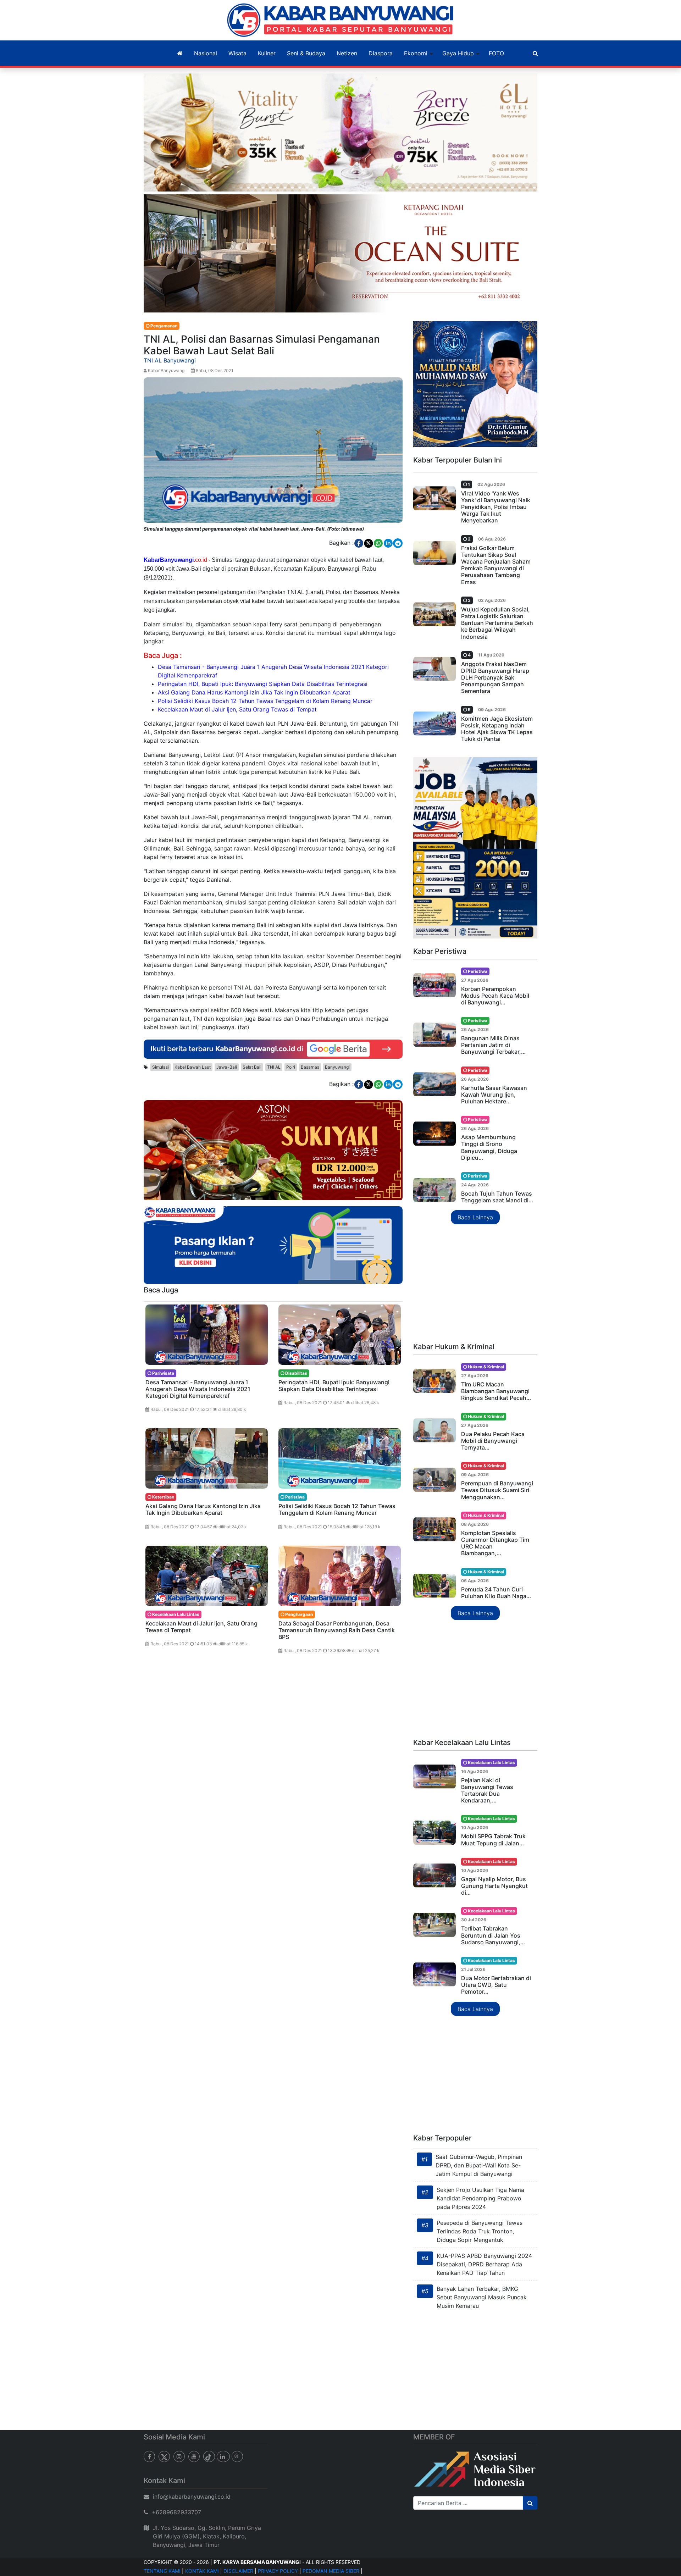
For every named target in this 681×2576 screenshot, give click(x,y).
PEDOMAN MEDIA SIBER (331, 2571)
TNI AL (274, 1067)
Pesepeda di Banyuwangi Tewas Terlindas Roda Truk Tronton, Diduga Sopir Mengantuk (480, 2231)
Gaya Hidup (458, 53)
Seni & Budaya (306, 53)
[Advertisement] (475, 1284)
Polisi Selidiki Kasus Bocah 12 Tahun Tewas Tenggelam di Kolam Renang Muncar (265, 701)
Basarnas (310, 1067)
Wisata (237, 53)
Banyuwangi (337, 1067)
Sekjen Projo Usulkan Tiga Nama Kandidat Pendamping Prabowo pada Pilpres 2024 (480, 2198)
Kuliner (267, 53)
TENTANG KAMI (162, 2571)
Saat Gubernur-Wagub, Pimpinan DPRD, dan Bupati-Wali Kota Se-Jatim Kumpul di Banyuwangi (479, 2165)
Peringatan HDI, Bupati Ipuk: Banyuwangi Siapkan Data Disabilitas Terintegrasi (263, 684)
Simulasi (160, 1067)
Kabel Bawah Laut (193, 1067)
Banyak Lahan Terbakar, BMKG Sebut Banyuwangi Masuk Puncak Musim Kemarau (482, 2297)
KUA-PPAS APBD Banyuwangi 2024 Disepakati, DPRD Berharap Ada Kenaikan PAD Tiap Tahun (484, 2264)
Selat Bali (252, 1067)
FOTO (496, 53)
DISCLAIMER (238, 2571)
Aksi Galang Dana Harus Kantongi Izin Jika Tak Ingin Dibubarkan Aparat (254, 692)
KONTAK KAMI (202, 2571)
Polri (291, 1067)
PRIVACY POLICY (278, 2571)
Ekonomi (416, 53)
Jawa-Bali (227, 1067)
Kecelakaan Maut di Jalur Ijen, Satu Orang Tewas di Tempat (237, 709)
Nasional (206, 53)
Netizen (347, 53)
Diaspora (381, 53)
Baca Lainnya (475, 1217)
